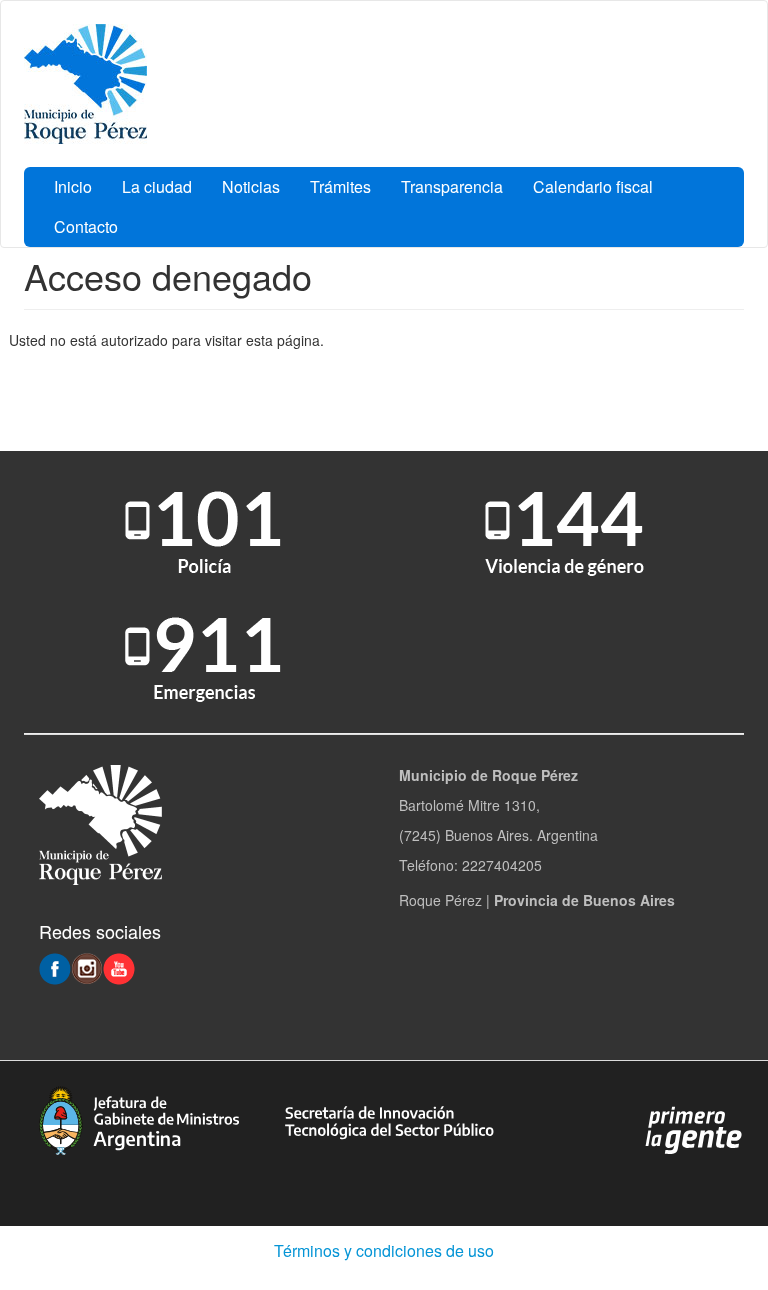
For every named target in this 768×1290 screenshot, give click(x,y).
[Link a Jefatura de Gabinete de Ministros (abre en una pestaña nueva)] (139, 1118)
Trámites (340, 186)
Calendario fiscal (593, 186)
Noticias (251, 186)
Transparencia (452, 186)
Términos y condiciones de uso (384, 1250)
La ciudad (157, 186)
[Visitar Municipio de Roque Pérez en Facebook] (55, 967)
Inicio (73, 186)
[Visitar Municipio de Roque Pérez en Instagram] (87, 967)
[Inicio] (85, 84)
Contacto (86, 226)
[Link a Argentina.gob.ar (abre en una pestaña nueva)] (694, 1129)
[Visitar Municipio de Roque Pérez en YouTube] (119, 967)
